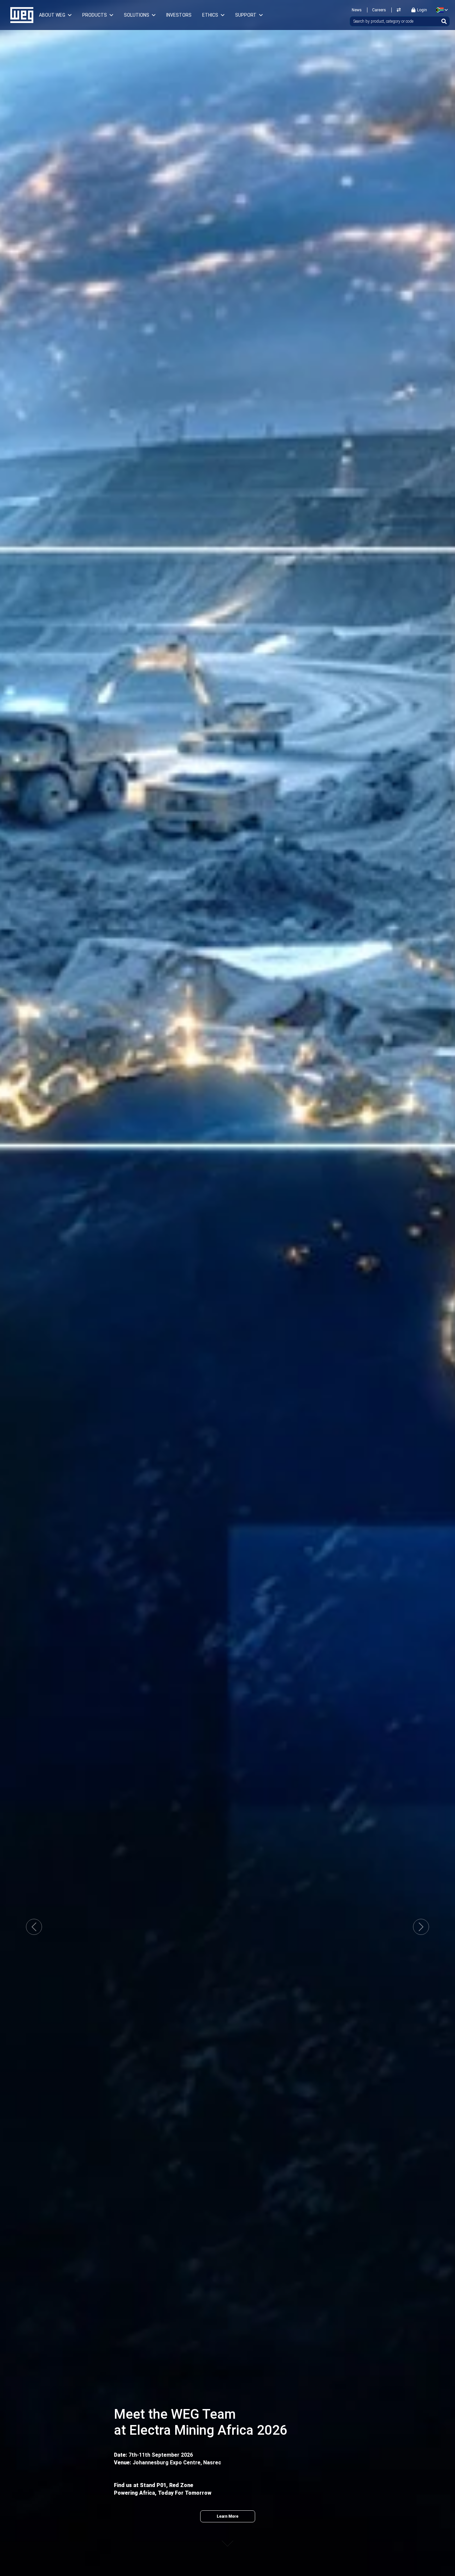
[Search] (444, 21)
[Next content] (227, 2537)
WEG (19, 15)
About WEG (52, 15)
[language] (441, 10)
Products (95, 15)
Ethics (210, 15)
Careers (379, 10)
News (357, 10)
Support (246, 15)
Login (422, 10)
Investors (179, 15)
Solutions (137, 15)
